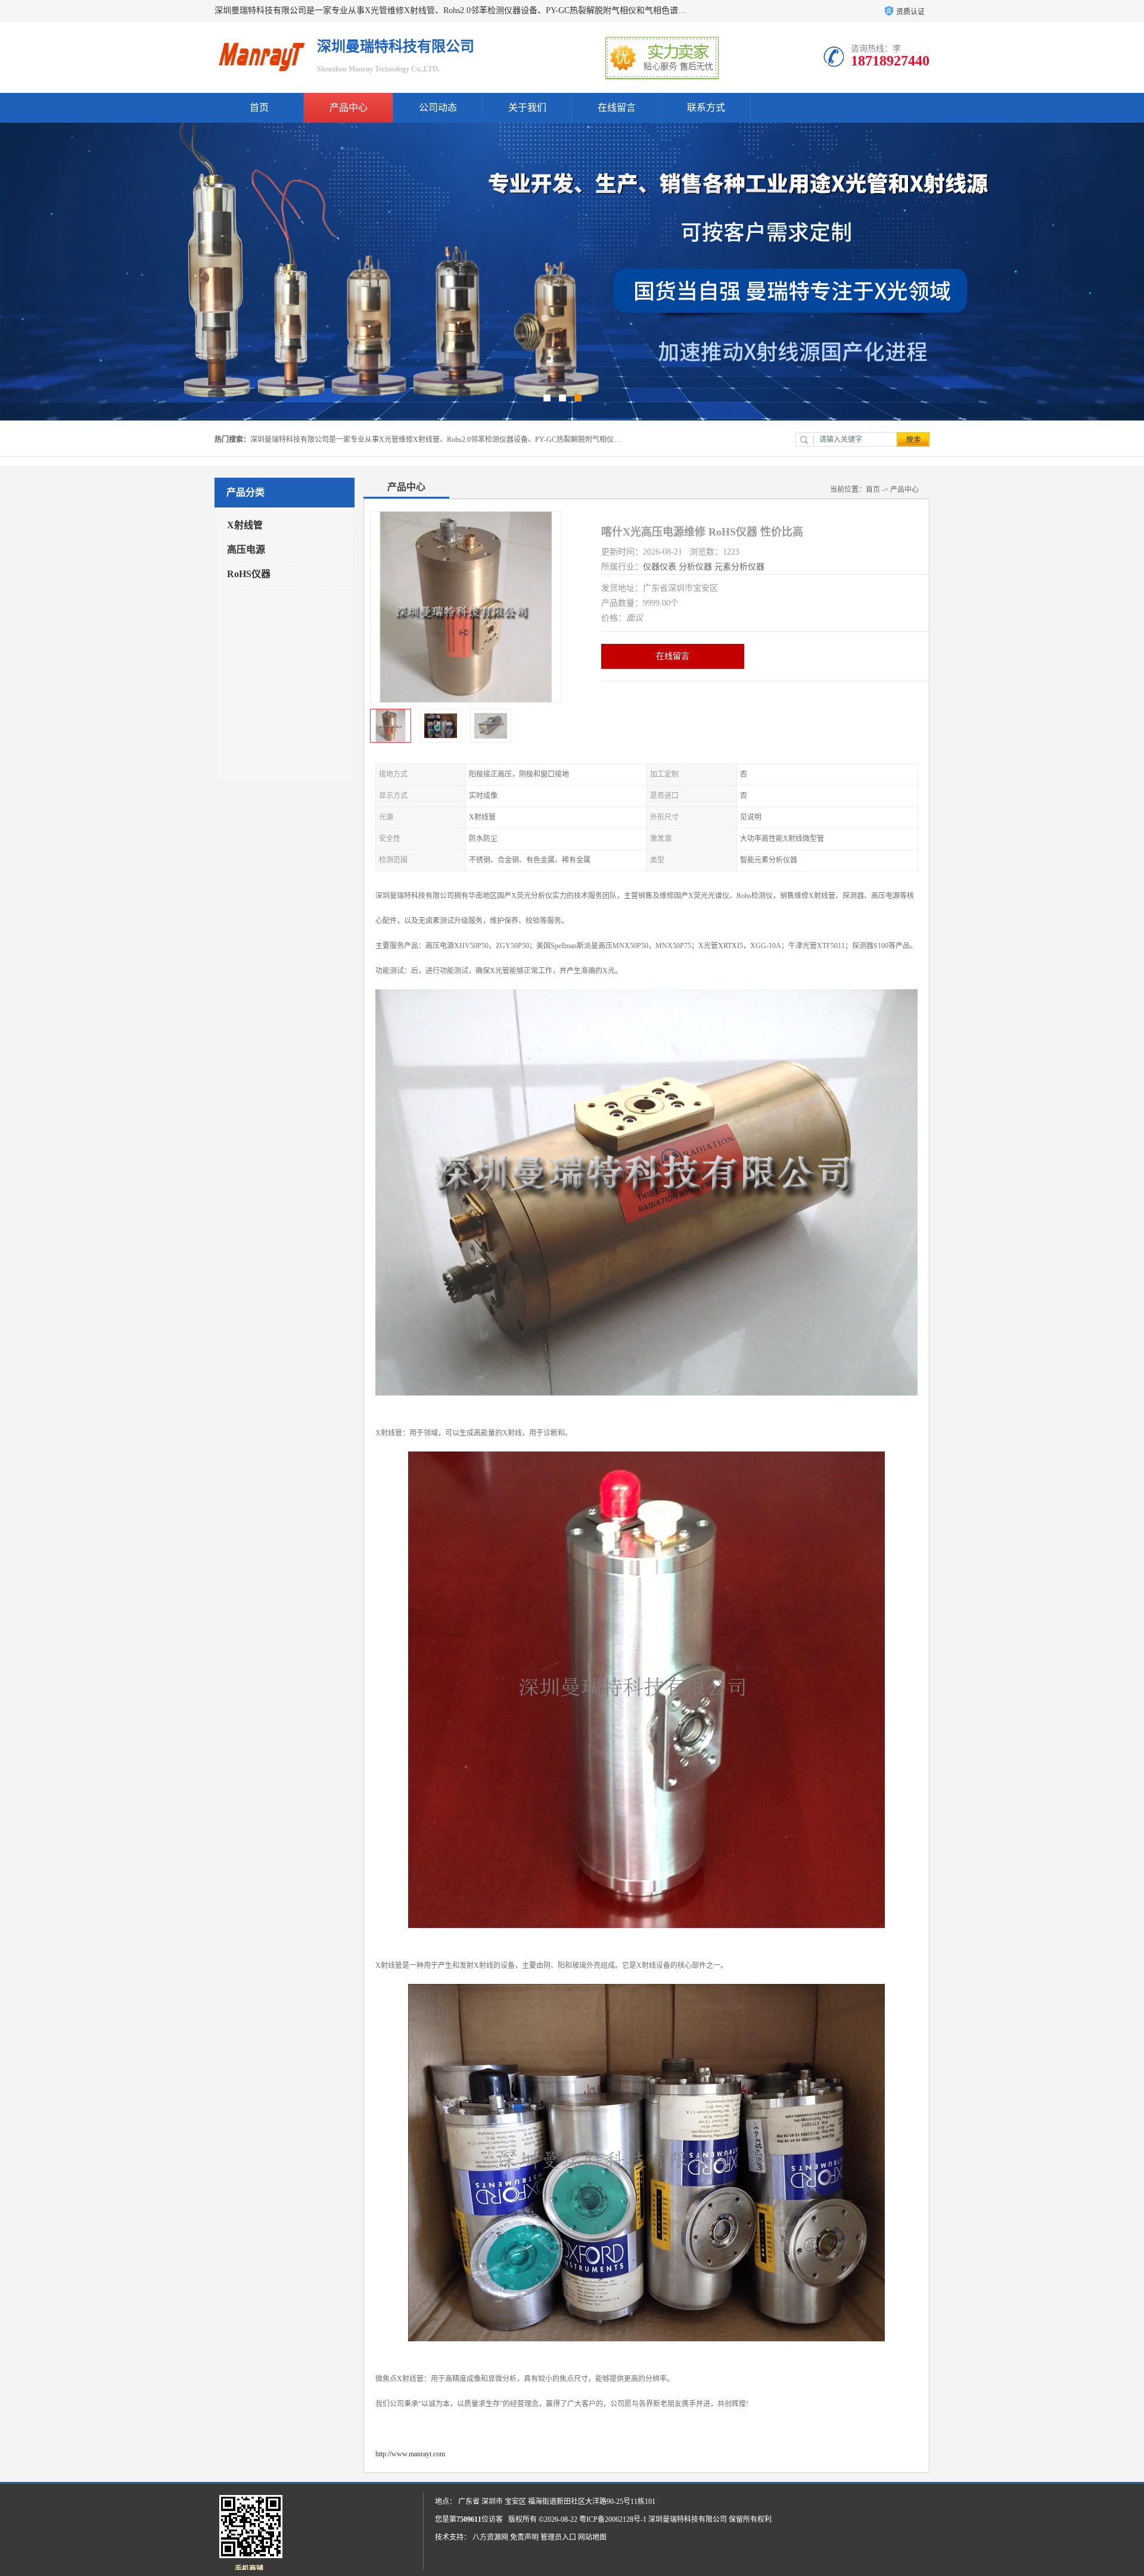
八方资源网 (490, 2537)
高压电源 (246, 549)
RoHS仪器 (249, 574)
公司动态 (438, 108)
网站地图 (592, 2537)
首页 (259, 108)
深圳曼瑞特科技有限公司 (688, 2519)
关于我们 (527, 108)
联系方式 (706, 108)
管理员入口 (558, 2537)
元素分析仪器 (739, 567)
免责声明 (524, 2537)
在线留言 (617, 108)
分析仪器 (695, 567)
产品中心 (349, 108)
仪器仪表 (660, 567)
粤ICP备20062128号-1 (613, 2519)
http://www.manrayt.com (410, 2454)
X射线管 (245, 525)
